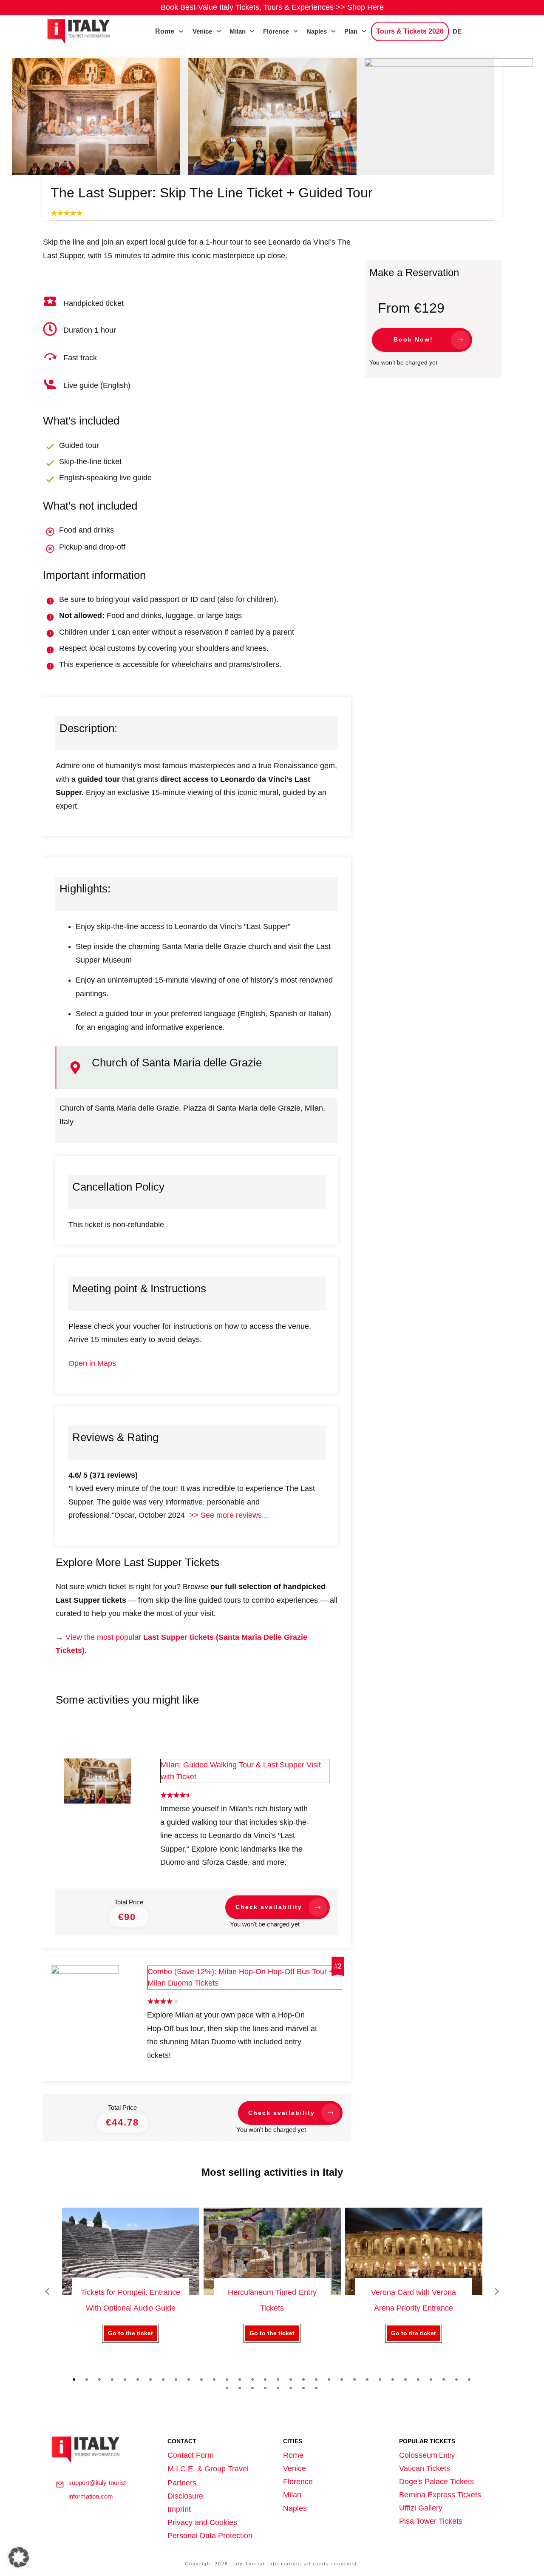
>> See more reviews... (228, 1515)
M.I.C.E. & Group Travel (208, 2469)
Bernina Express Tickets (440, 2495)
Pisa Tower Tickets (431, 2521)
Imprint (179, 2509)
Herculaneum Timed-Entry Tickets (272, 2292)
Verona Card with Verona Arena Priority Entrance (414, 2292)
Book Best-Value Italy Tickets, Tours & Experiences (272, 7)
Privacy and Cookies (202, 2522)
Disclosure (185, 2496)
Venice (295, 2468)
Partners (182, 2483)
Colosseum (418, 2455)
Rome (293, 2455)
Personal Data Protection (210, 2536)
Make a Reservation (414, 272)
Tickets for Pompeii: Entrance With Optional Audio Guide (131, 2292)
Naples (295, 2508)
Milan (292, 2495)
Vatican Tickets (425, 2468)
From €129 (411, 308)
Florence (298, 2482)
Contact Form (191, 2455)
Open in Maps (92, 1363)
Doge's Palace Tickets (436, 2482)
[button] (19, 2557)
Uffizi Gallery (421, 2508)
